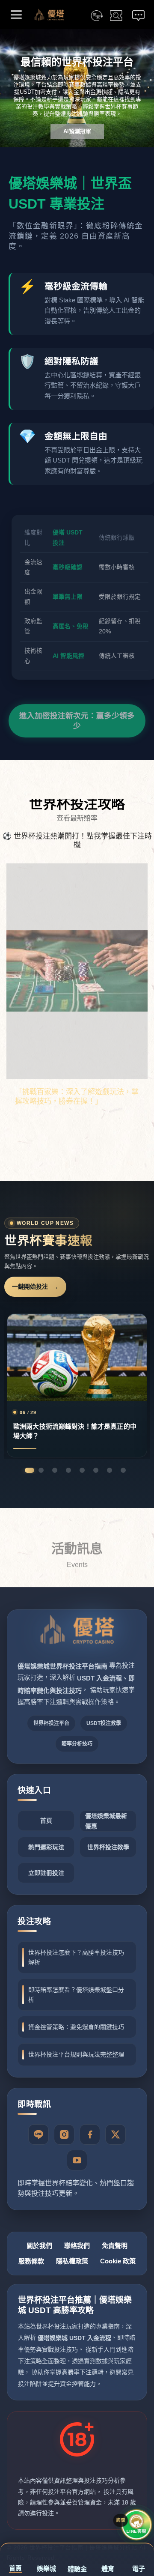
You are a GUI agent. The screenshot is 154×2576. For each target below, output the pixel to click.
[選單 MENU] (16, 15)
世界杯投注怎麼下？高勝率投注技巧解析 (76, 1957)
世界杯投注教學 (108, 1847)
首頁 (46, 1821)
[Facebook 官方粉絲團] (90, 2134)
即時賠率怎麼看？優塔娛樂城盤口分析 (76, 1994)
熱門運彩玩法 (46, 1847)
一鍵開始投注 (30, 1287)
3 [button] (55, 1470)
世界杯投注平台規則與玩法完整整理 (76, 2054)
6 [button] (96, 1470)
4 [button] (68, 1470)
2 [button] (41, 1470)
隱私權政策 (72, 2261)
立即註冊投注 (46, 1873)
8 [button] (123, 1470)
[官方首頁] (77, 1636)
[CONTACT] (138, 16)
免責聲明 (115, 2246)
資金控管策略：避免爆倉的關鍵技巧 (76, 2027)
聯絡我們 (77, 2246)
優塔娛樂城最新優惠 (106, 1821)
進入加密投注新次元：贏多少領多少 (77, 718)
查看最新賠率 (77, 818)
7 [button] (110, 1470)
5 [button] (82, 1470)
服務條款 (31, 2261)
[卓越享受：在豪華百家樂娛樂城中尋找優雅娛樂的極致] (77, 1000)
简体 (97, 16)
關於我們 (39, 2246)
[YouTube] (77, 2160)
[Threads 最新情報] (115, 2134)
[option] (77, 88)
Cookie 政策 (118, 2261)
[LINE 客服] (38, 2134)
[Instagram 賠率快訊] (64, 2134)
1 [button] (30, 1470)
